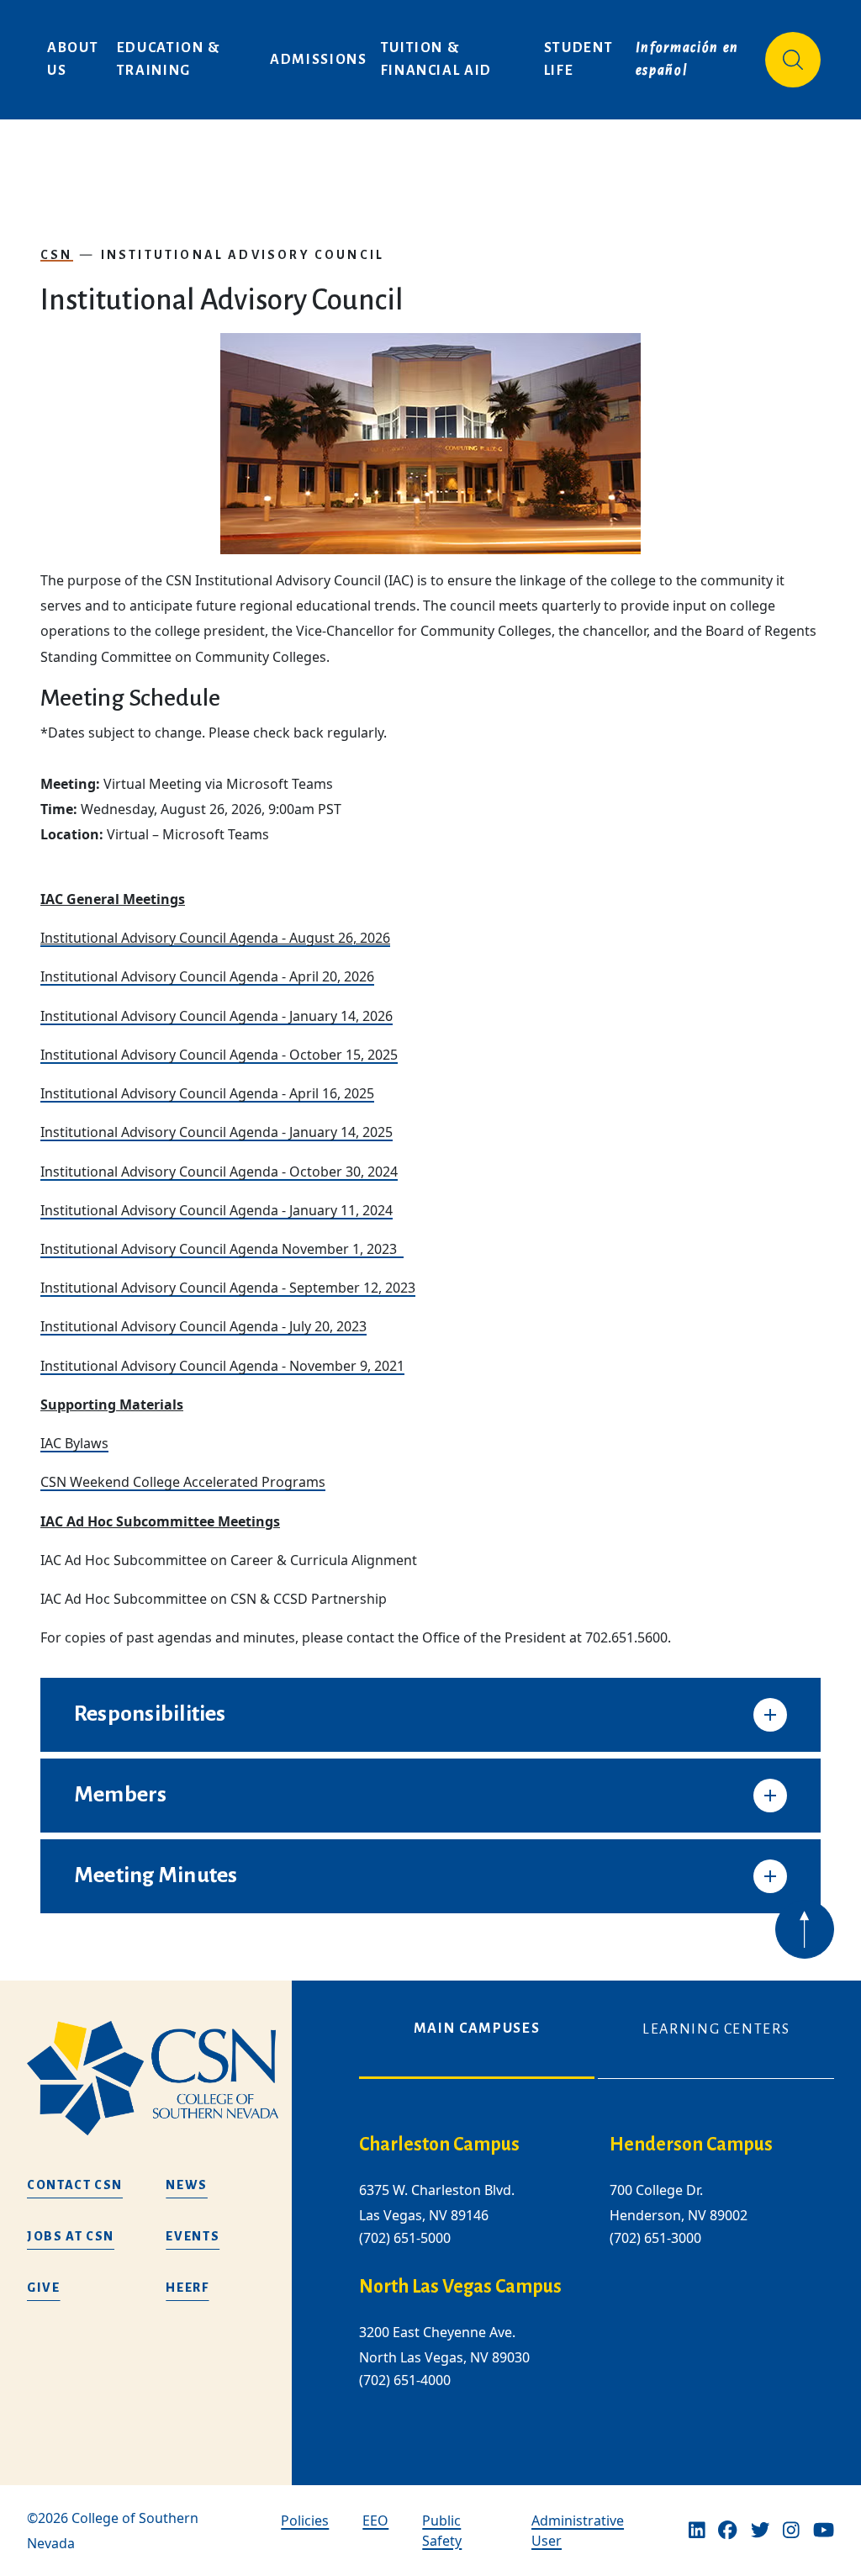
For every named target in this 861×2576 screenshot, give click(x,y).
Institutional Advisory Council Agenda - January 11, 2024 (217, 1210)
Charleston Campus (439, 2145)
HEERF (187, 2288)
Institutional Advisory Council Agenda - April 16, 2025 (207, 1093)
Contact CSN (75, 2185)
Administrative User (578, 2531)
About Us (75, 59)
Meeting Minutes (156, 1875)
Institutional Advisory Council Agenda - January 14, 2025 (217, 1132)
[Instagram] (791, 2531)
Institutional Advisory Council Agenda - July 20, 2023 (203, 1326)
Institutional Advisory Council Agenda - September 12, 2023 (228, 1288)
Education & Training (171, 59)
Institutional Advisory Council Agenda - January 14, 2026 (217, 1016)
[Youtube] (824, 2531)
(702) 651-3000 (655, 2238)
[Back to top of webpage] (805, 1929)
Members (121, 1795)
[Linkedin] (697, 2531)
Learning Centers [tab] (716, 2029)
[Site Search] (793, 60)
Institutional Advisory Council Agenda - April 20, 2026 (207, 976)
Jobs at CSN (71, 2236)
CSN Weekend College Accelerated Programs (183, 1482)
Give (44, 2288)
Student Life (581, 59)
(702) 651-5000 (405, 2238)
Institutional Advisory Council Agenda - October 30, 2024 (219, 1172)
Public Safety (442, 2531)
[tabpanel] (597, 2275)
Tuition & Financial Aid (436, 59)
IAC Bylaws (74, 1443)
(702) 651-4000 (405, 2381)
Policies (305, 2520)
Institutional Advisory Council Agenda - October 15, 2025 (219, 1055)
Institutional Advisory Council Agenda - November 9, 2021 (222, 1366)
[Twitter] (760, 2531)
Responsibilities (150, 1714)
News (187, 2185)
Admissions (319, 60)
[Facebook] (727, 2531)
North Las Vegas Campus (460, 2287)
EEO (375, 2520)
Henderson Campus (691, 2145)
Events (193, 2236)
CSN (57, 255)
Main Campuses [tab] (477, 2029)
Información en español (689, 59)
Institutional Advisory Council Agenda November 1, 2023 (222, 1249)
